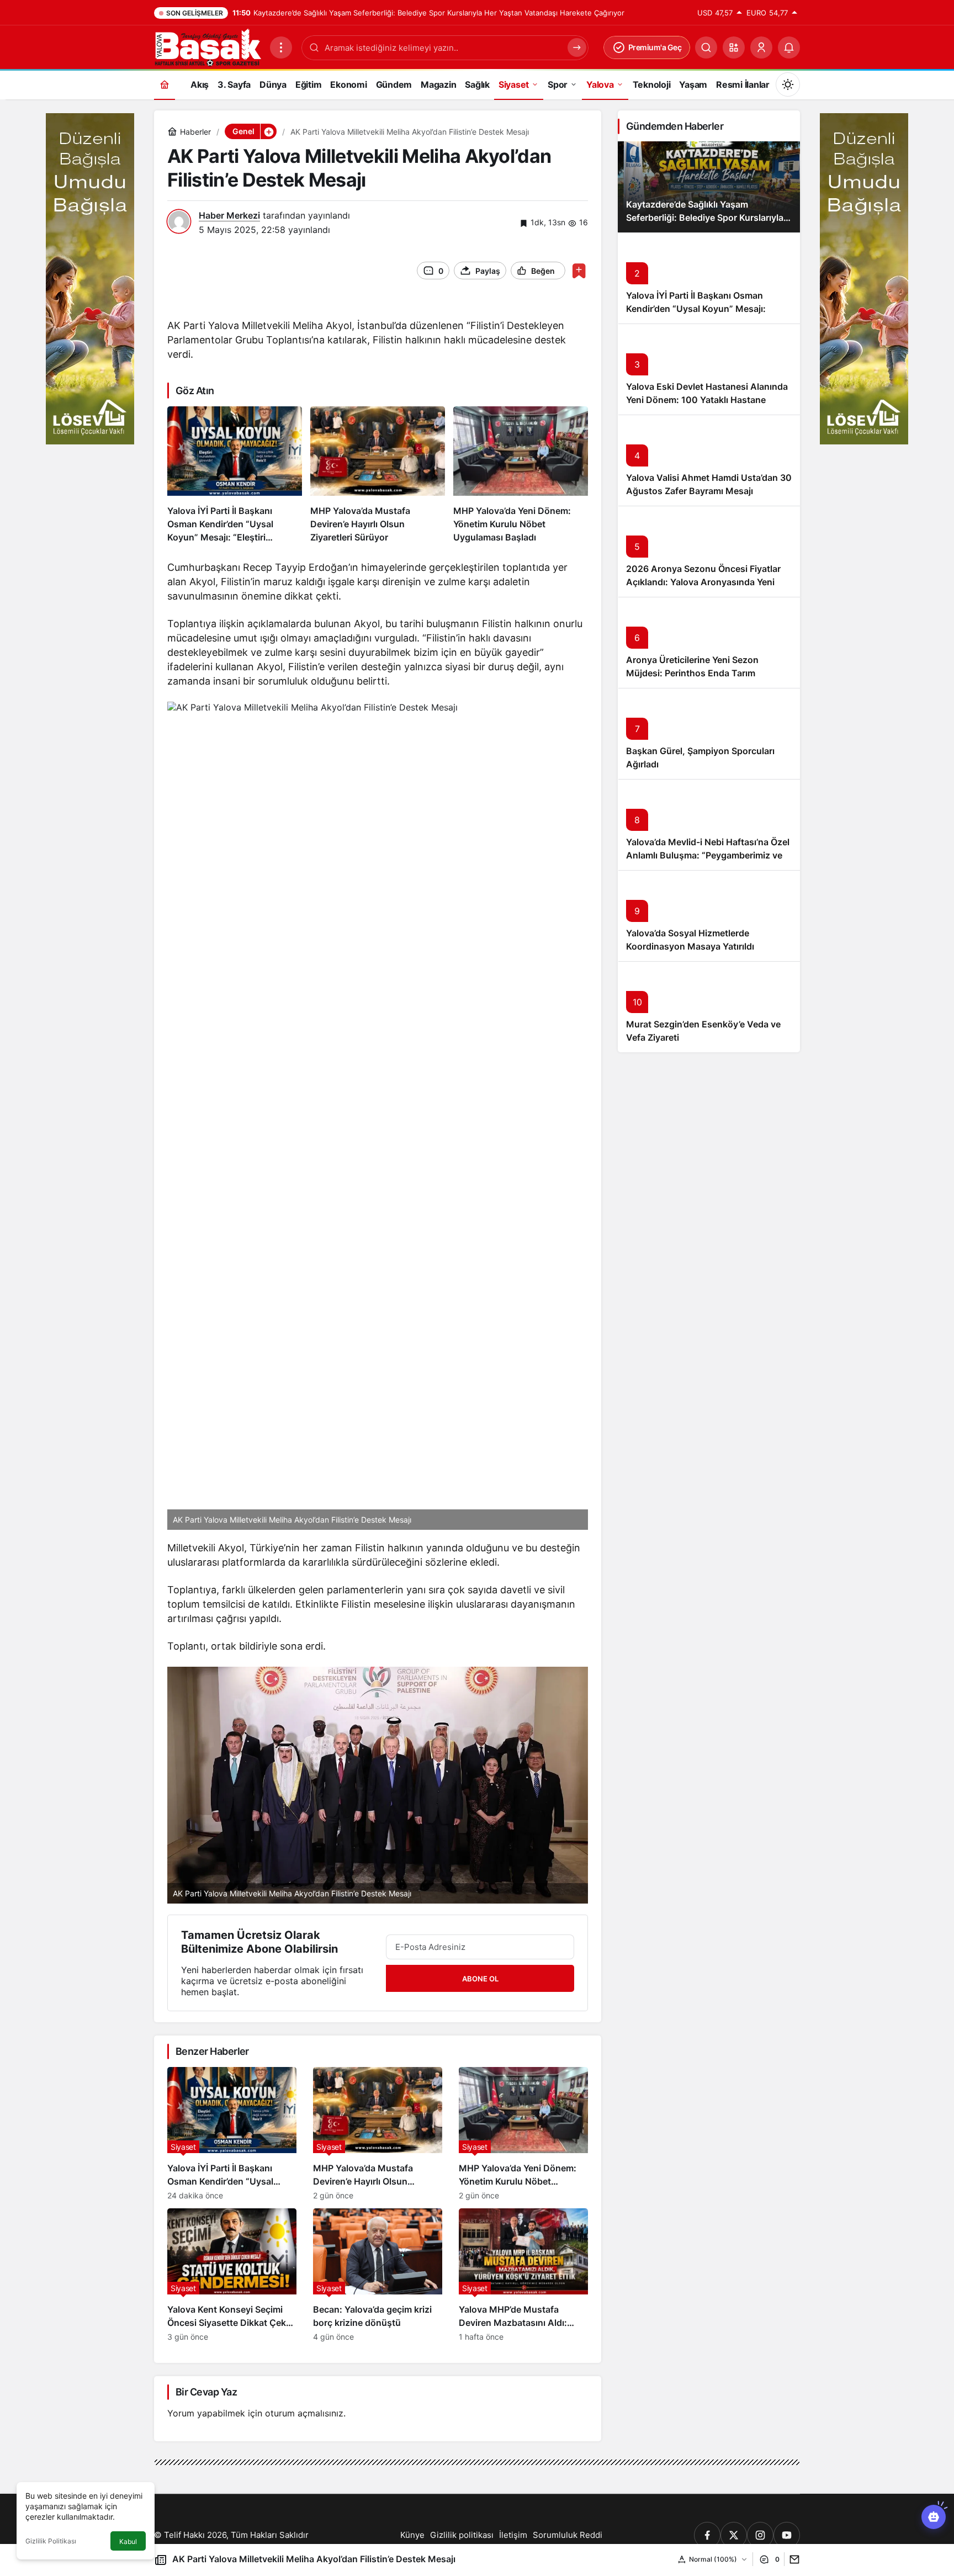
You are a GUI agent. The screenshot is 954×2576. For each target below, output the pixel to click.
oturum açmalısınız (304, 2413)
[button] (734, 47)
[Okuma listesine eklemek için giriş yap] (579, 271)
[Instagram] (760, 2535)
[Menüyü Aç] (281, 47)
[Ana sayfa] (165, 84)
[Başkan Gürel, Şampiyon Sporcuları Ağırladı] (709, 733)
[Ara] (706, 47)
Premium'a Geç (655, 47)
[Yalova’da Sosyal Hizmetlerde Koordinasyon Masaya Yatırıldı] (709, 916)
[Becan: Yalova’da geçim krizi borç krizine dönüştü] (378, 2275)
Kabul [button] (128, 2541)
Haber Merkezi (229, 215)
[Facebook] (707, 2535)
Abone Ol (480, 1979)
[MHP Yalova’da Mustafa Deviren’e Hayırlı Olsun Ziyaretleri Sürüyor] (378, 475)
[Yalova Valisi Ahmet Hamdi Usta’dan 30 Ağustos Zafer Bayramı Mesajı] (709, 460)
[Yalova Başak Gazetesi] (208, 46)
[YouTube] (787, 2535)
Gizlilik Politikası (51, 2541)
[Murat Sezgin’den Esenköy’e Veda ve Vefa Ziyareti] (709, 1007)
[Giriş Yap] (761, 47)
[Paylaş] (792, 2559)
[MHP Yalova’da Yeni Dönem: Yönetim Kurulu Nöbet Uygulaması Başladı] (521, 475)
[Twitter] (734, 2535)
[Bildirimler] (789, 47)
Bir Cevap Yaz (206, 2392)
